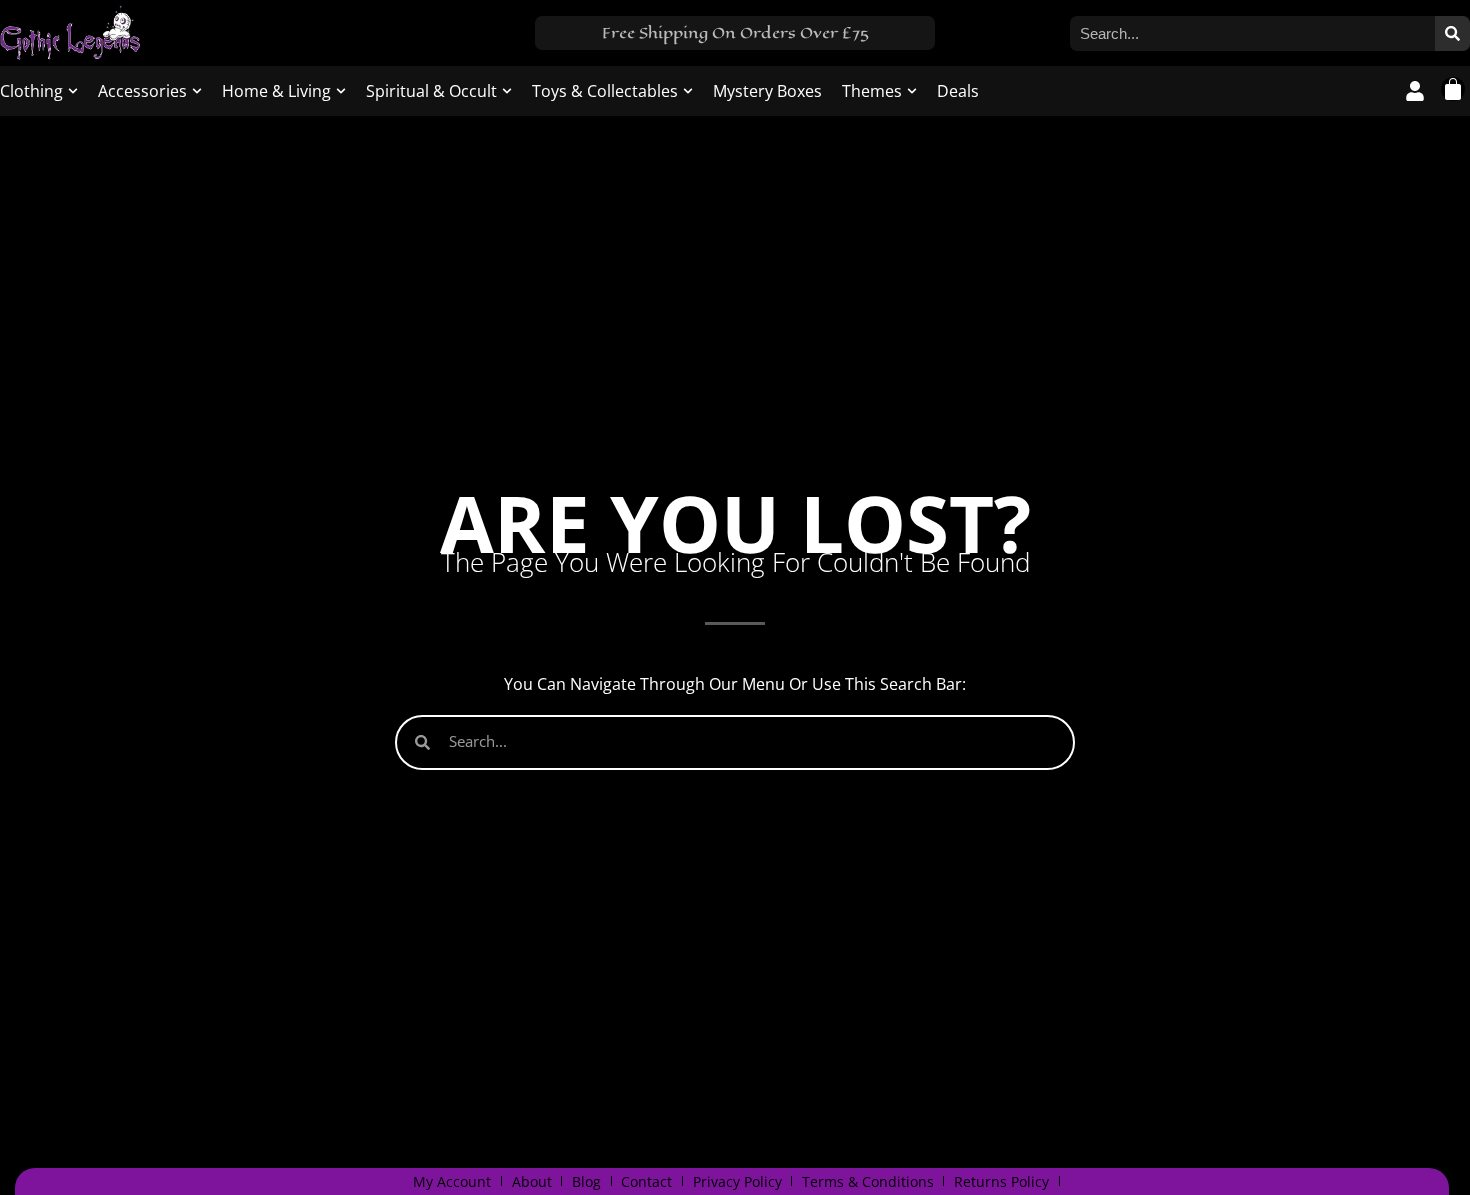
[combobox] (1252, 33)
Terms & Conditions (868, 1181)
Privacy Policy (737, 1181)
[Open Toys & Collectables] (688, 91)
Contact (646, 1181)
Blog (586, 1181)
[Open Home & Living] (341, 91)
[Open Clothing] (73, 91)
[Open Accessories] (197, 91)
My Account (452, 1181)
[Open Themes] (912, 91)
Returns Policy (1001, 1181)
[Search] (1452, 33)
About (532, 1181)
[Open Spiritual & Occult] (507, 91)
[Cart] (1453, 89)
